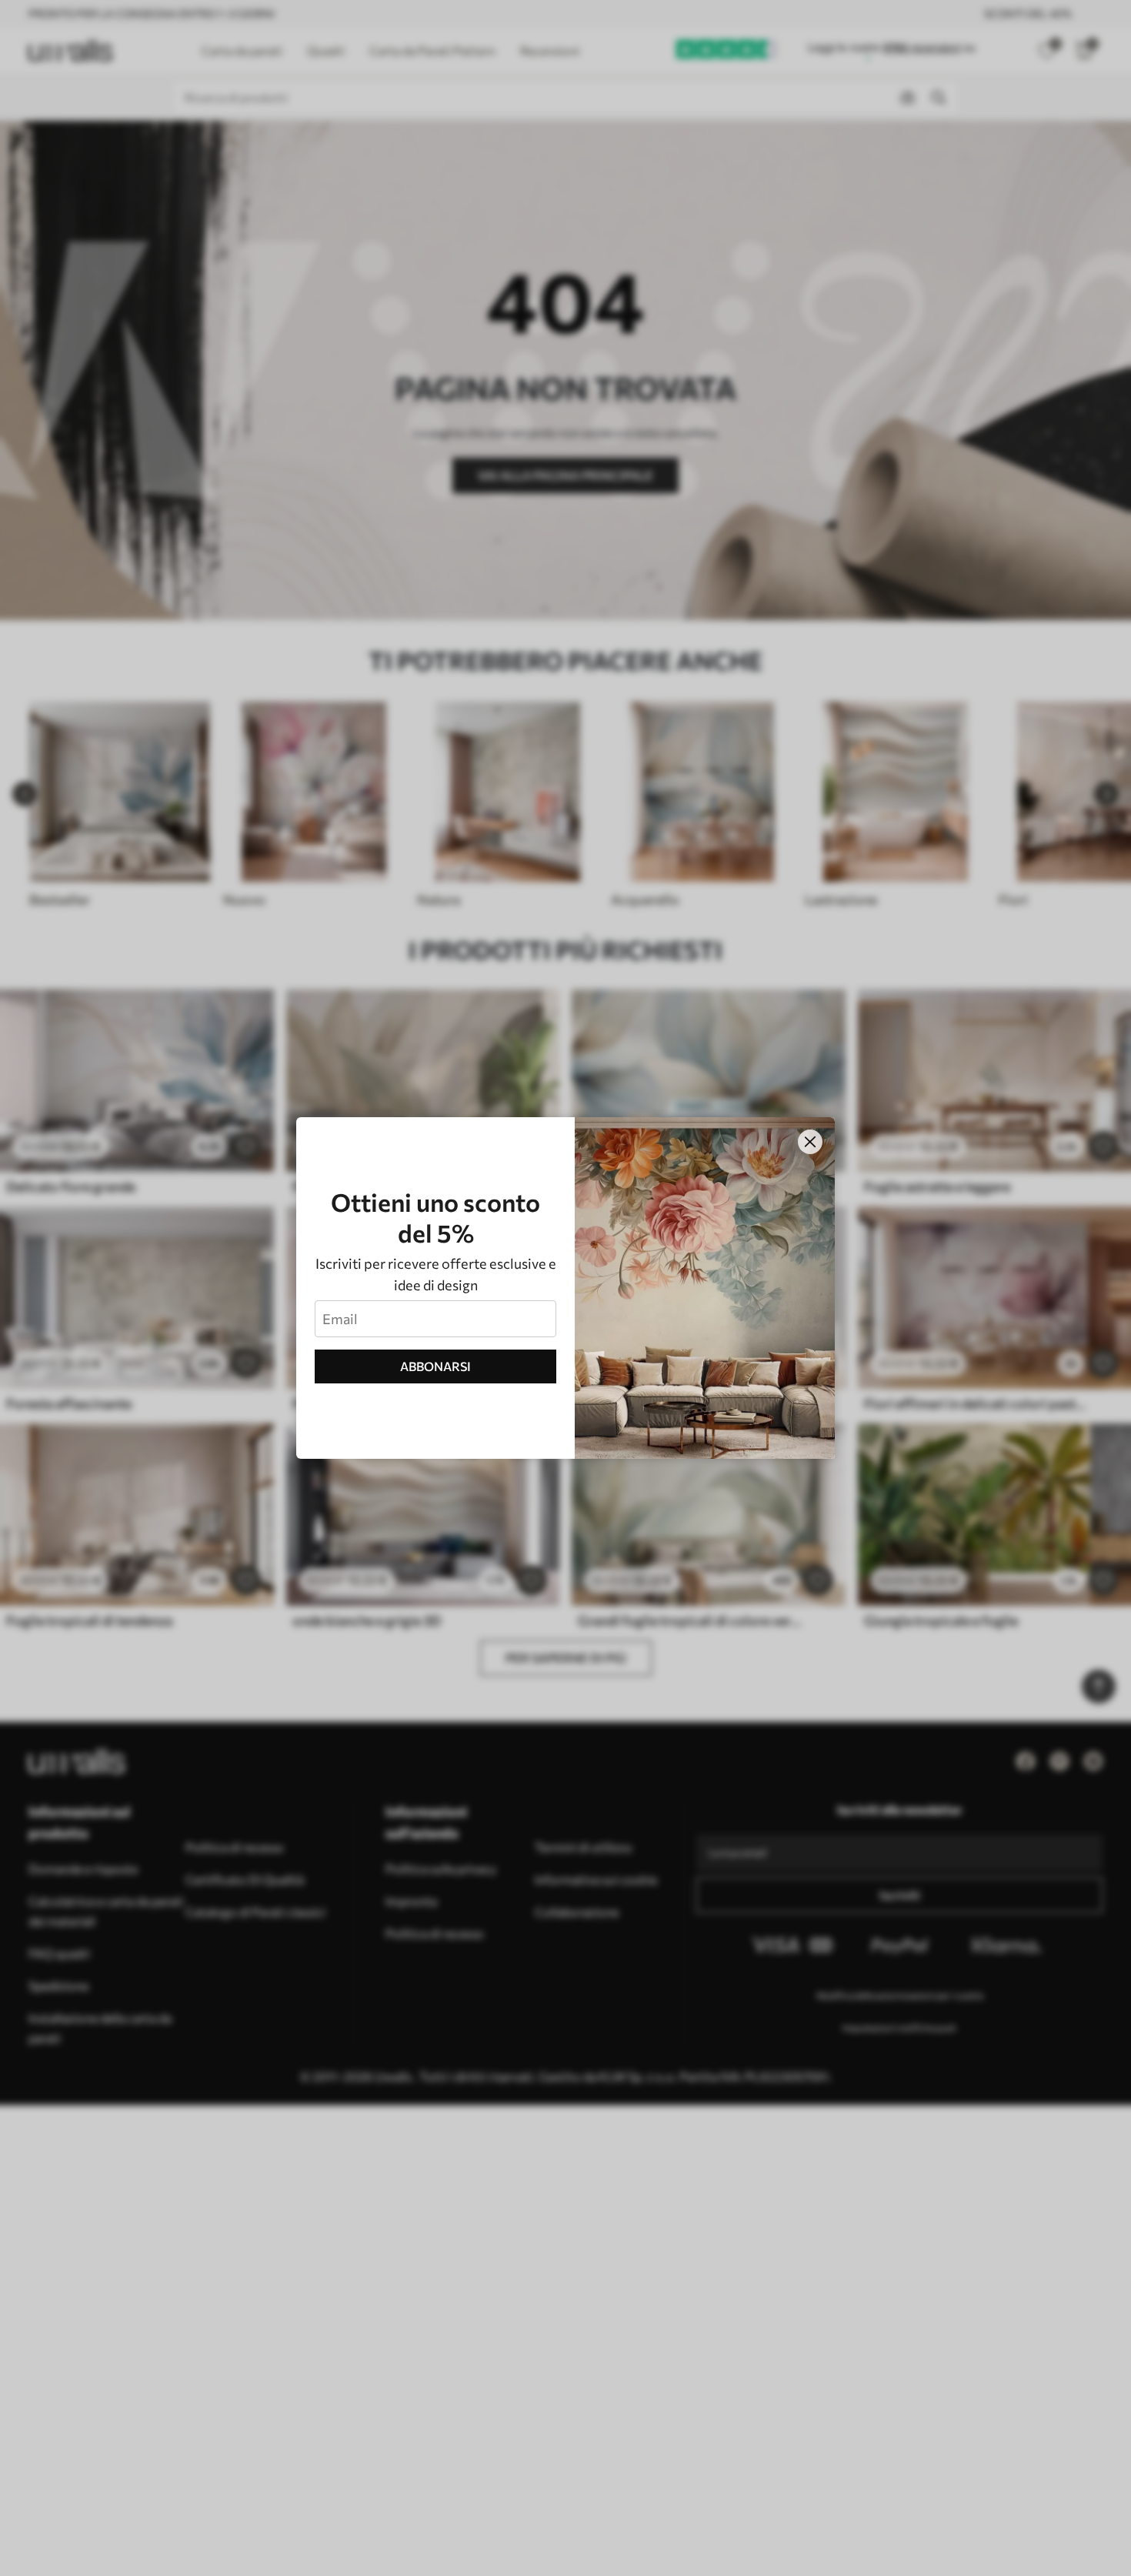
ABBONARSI (435, 1366)
